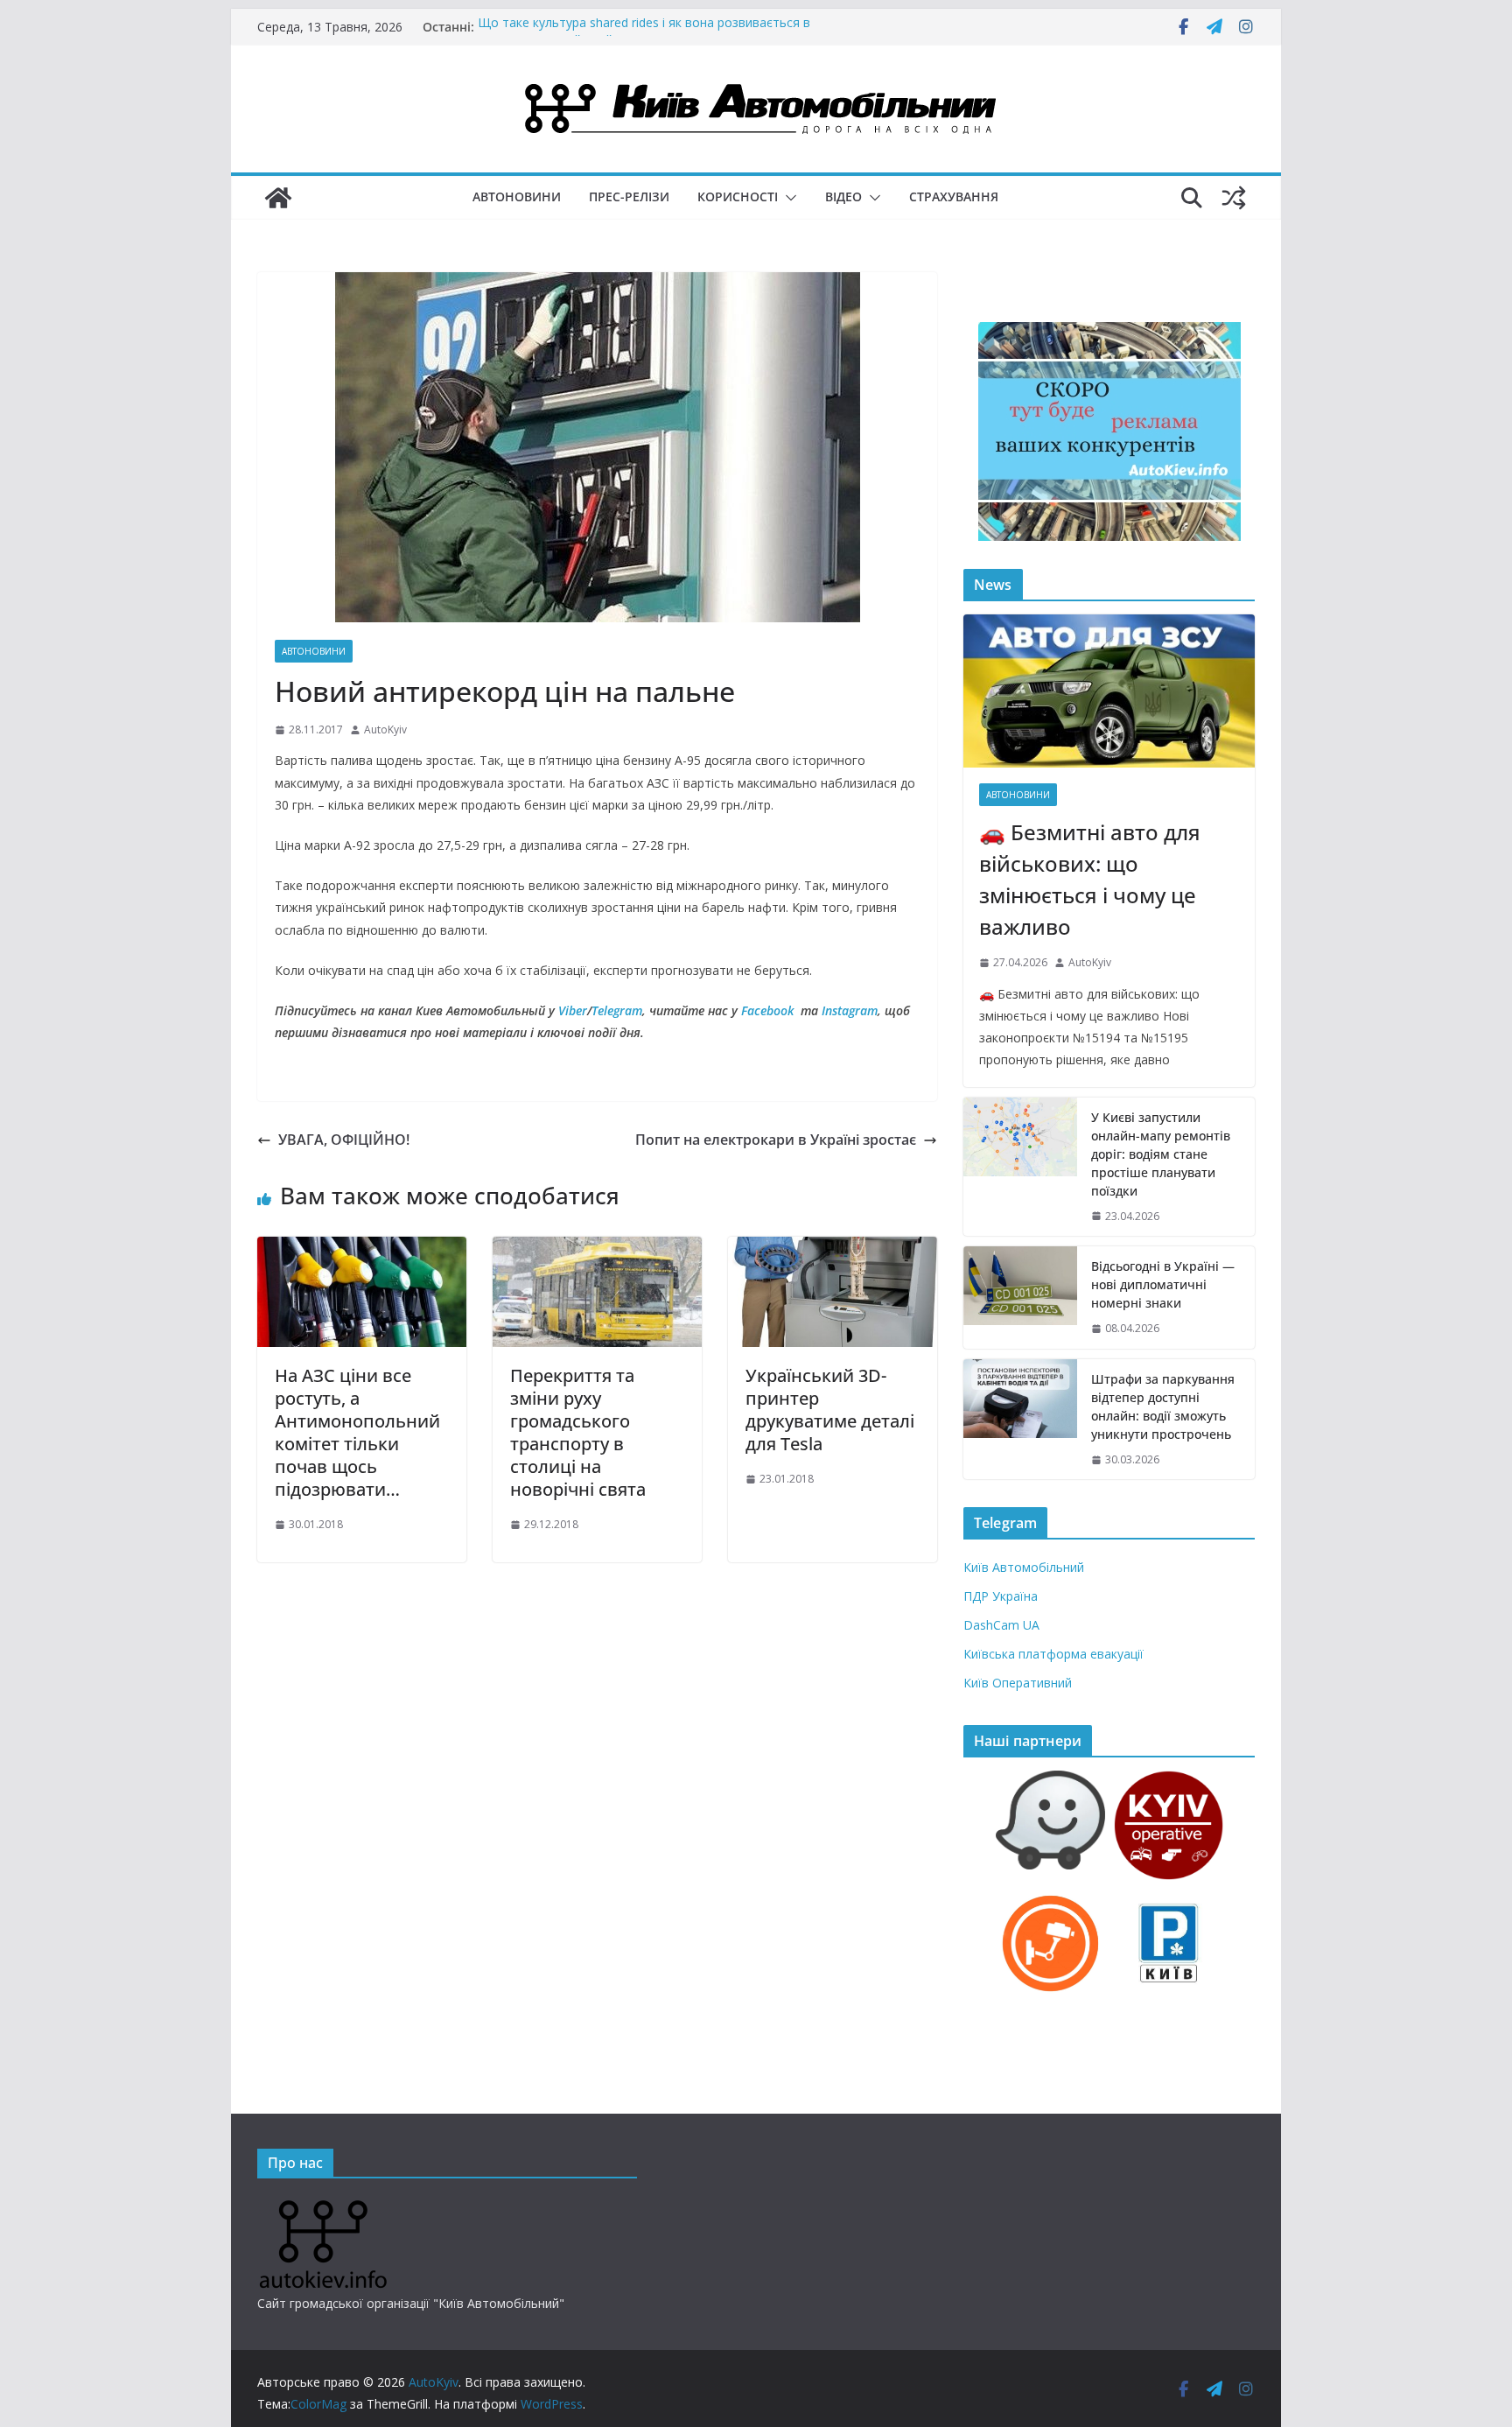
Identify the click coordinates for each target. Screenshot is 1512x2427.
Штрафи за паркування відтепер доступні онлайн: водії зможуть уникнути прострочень (1163, 1406)
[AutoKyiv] (278, 198)
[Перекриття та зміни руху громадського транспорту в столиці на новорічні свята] (597, 1249)
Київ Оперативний (1018, 1683)
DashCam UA (1001, 1625)
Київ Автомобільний (1024, 1567)
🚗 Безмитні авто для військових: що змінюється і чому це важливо (1090, 879)
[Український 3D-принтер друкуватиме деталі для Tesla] (833, 1249)
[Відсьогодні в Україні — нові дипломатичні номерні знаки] (1020, 1298)
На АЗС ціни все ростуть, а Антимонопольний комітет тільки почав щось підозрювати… (357, 1432)
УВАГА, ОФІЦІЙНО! (344, 1140)
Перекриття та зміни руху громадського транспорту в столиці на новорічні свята (578, 1432)
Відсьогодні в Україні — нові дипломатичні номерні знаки (1163, 1284)
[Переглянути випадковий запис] (1234, 198)
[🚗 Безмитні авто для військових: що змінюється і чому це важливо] (1109, 691)
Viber (573, 1010)
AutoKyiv (385, 730)
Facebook (767, 1010)
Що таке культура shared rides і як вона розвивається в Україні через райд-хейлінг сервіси (644, 35)
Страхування (954, 196)
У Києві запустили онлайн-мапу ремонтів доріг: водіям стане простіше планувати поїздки (1161, 1154)
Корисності (738, 196)
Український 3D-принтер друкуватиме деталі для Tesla (830, 1410)
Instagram (850, 1010)
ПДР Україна (1001, 1596)
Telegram (617, 1010)
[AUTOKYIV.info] (323, 2207)
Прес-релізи (629, 196)
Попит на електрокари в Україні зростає (776, 1140)
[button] (787, 198)
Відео (843, 196)
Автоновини (517, 196)
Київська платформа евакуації (1053, 1654)
